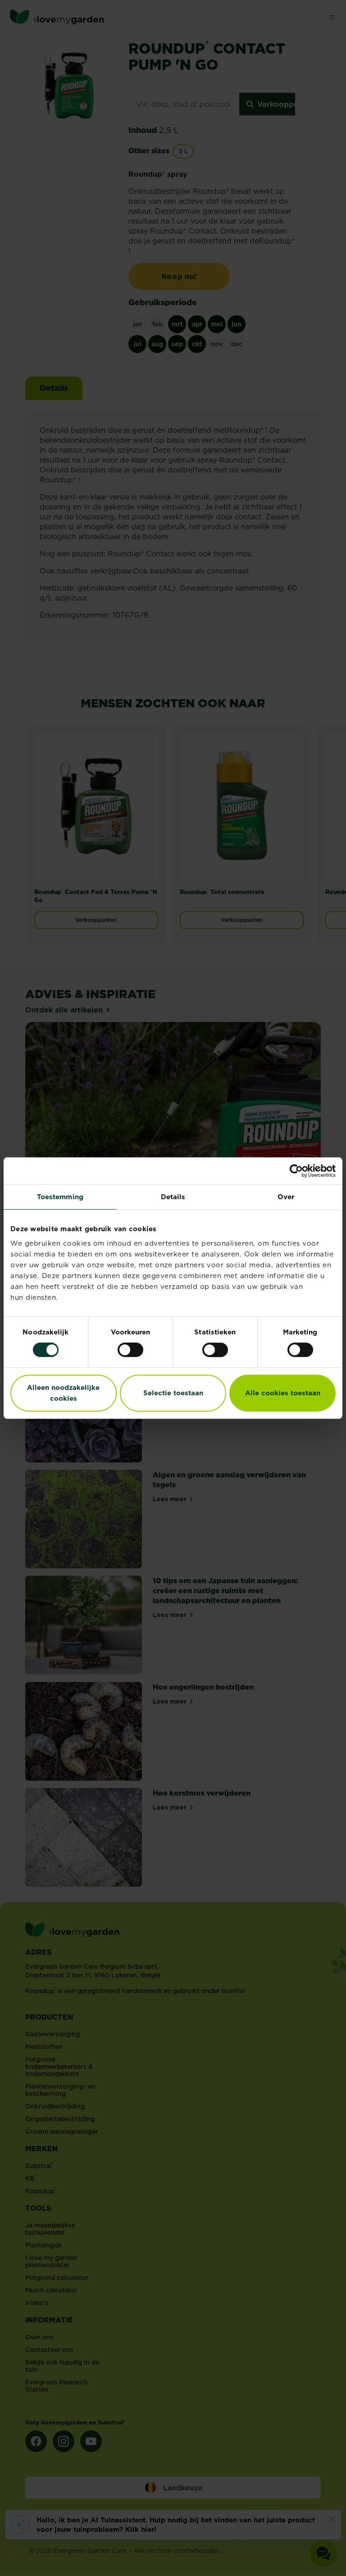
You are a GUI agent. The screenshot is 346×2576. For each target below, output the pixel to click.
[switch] (130, 1350)
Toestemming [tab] (60, 1197)
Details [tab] (173, 1197)
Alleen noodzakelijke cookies (63, 1393)
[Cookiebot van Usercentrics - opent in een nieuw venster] (296, 1171)
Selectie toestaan (173, 1393)
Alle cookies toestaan (283, 1393)
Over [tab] (286, 1197)
